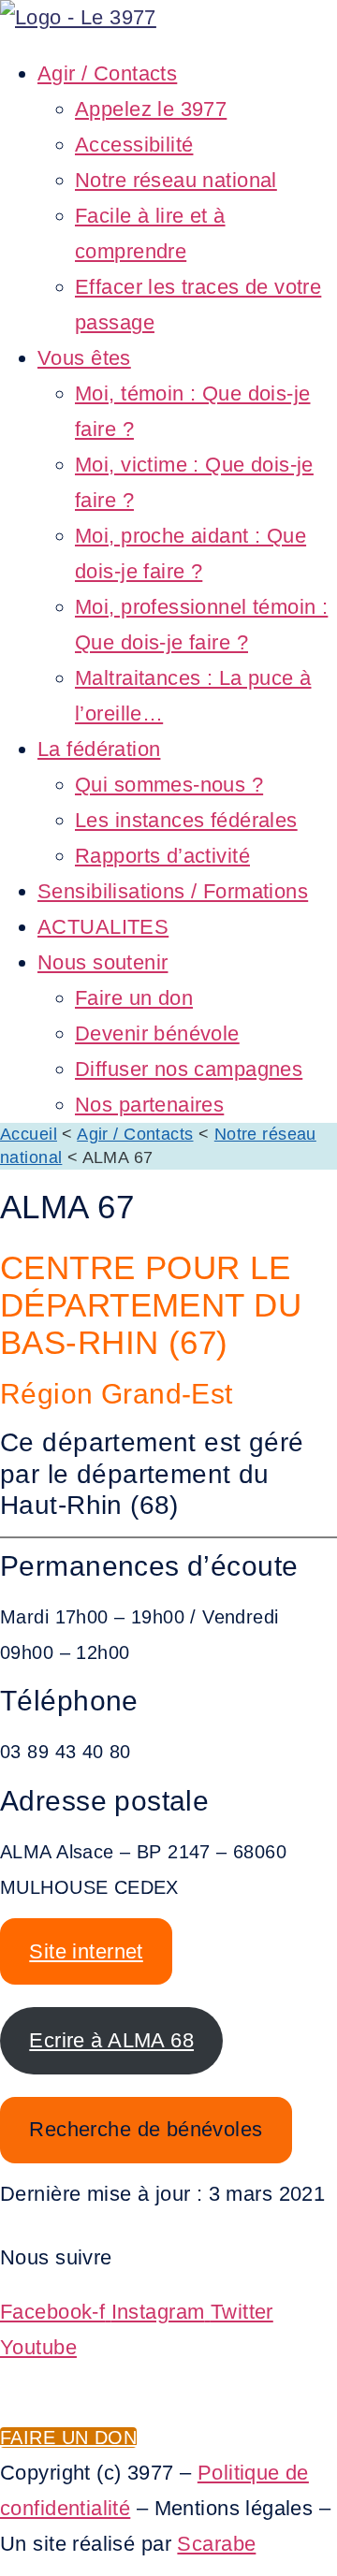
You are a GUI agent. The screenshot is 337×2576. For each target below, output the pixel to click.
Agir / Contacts (107, 73)
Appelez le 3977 (151, 109)
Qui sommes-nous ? (169, 785)
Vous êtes (84, 358)
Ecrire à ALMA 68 (111, 2040)
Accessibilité (134, 145)
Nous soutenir (103, 962)
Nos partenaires (149, 1105)
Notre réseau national (176, 180)
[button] (168, 46)
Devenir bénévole (157, 1033)
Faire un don (134, 998)
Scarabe (216, 2544)
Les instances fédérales (186, 820)
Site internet (86, 1951)
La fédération (99, 749)
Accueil (29, 1134)
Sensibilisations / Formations (173, 891)
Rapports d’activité (162, 856)
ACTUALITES (103, 927)
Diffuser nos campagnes (189, 1069)
